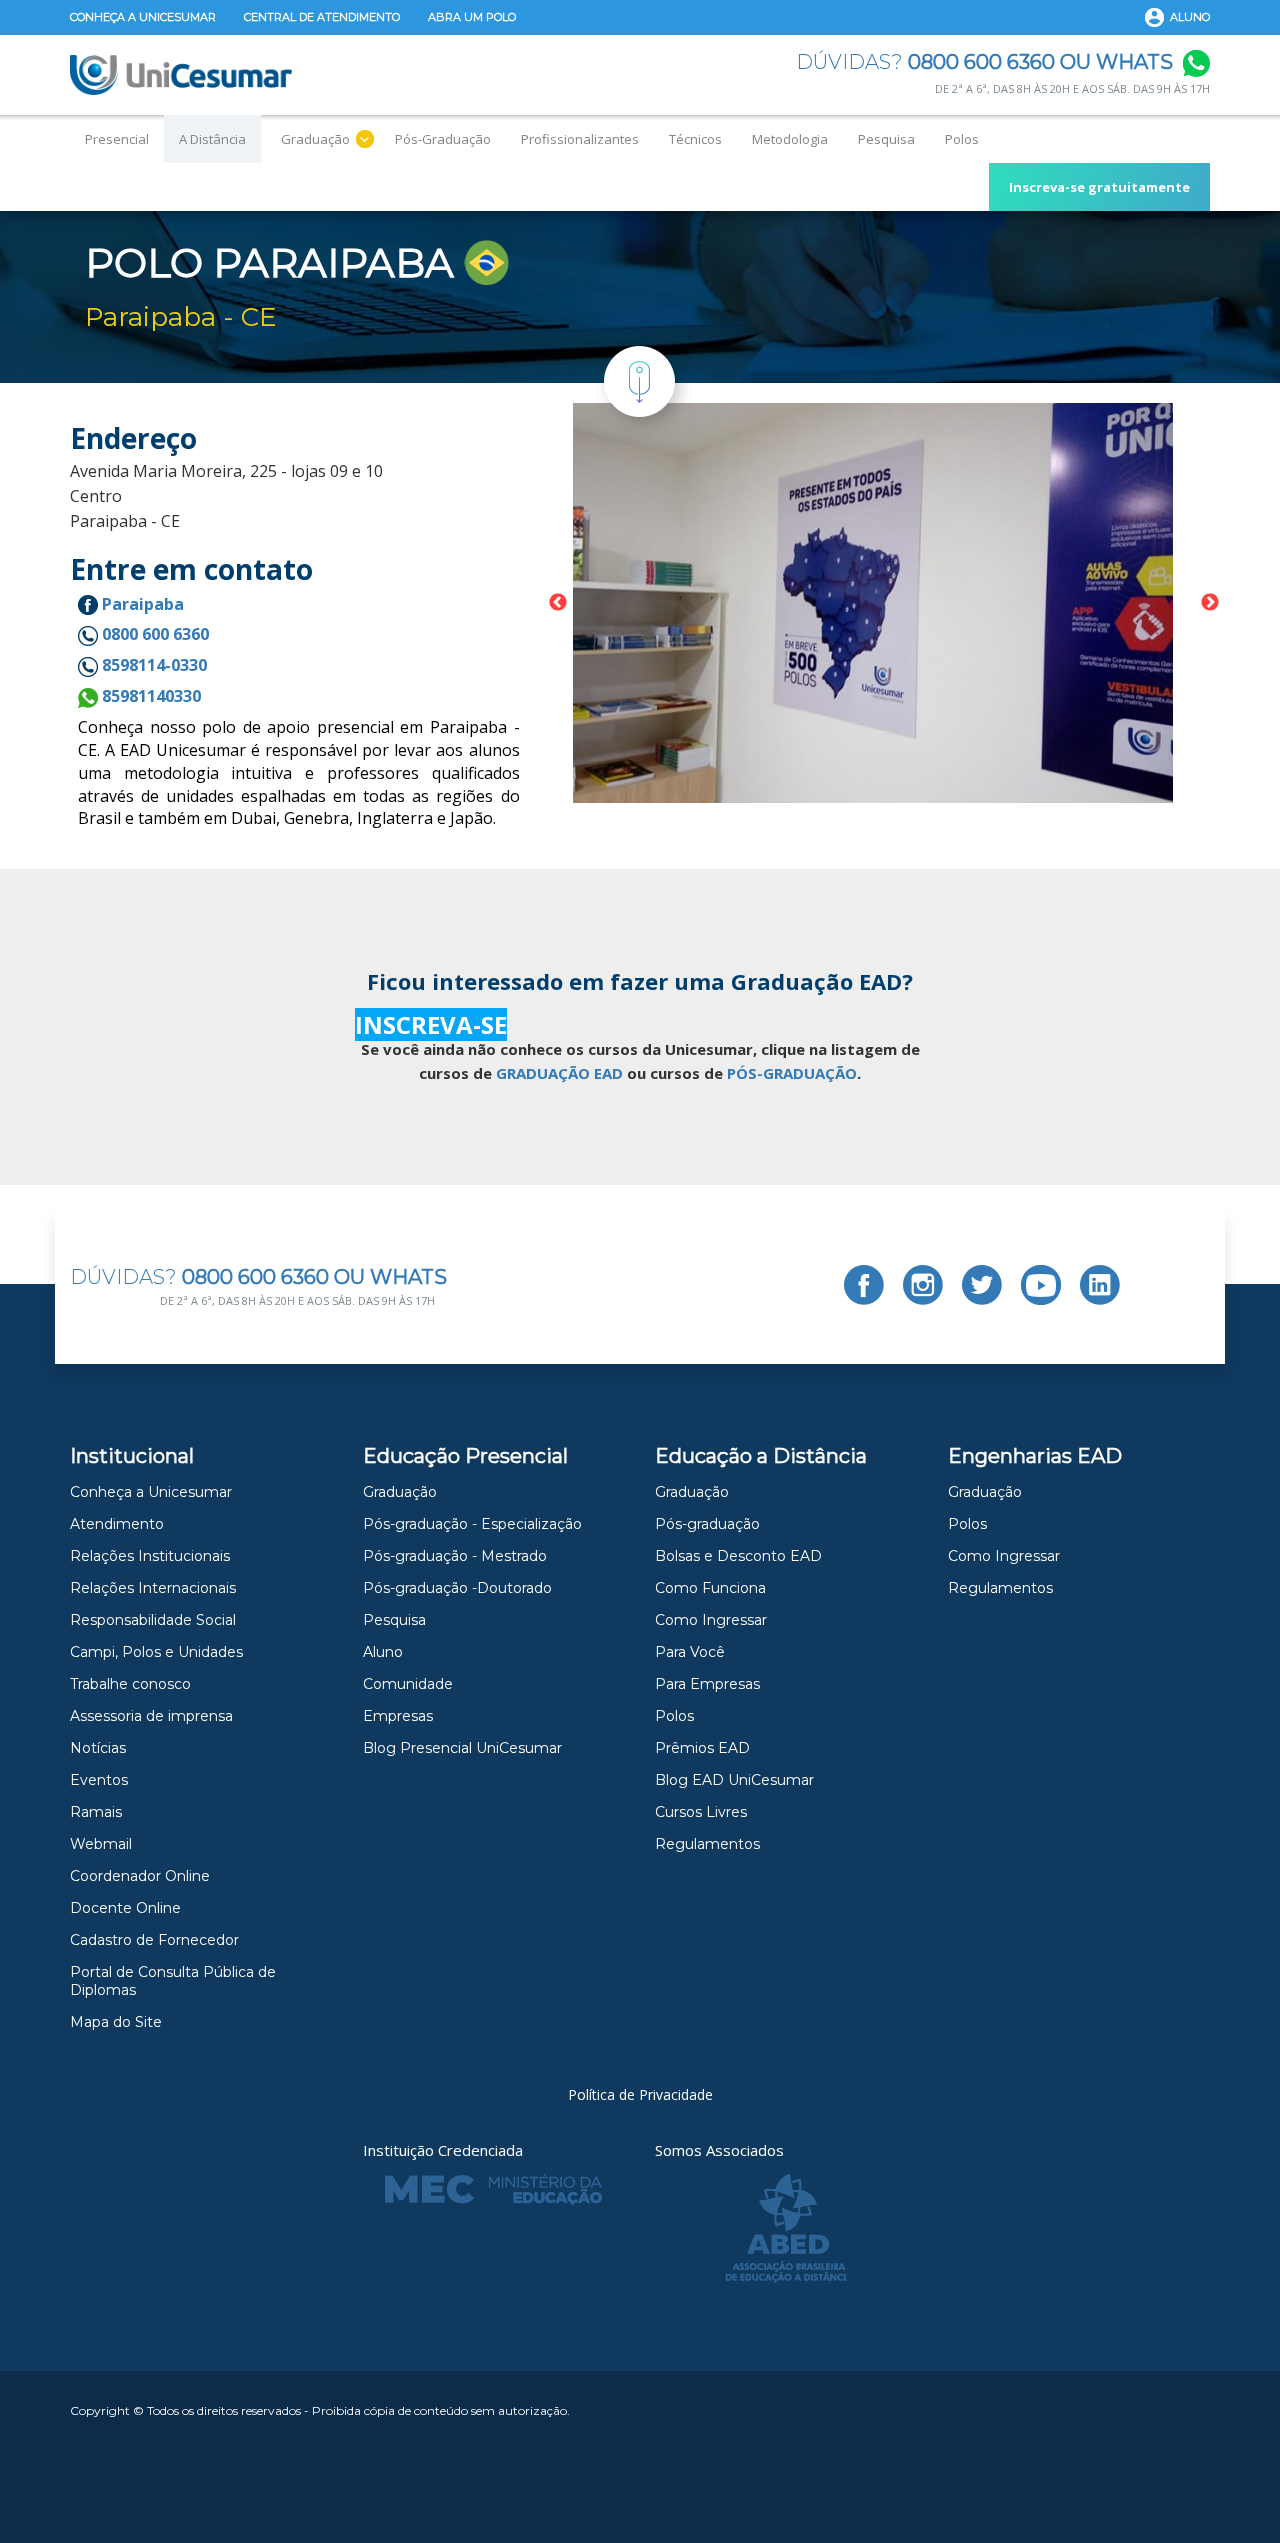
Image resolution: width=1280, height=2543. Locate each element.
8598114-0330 (152, 665)
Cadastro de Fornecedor (154, 1940)
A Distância (212, 139)
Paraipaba (141, 604)
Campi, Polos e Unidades (156, 1652)
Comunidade (408, 1684)
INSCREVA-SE (431, 1024)
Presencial (117, 139)
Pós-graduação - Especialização (472, 1524)
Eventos (99, 1780)
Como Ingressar (711, 1620)
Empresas (398, 1716)
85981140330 (149, 696)
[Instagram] (923, 1285)
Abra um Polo (472, 17)
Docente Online (125, 1908)
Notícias (98, 1748)
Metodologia (790, 139)
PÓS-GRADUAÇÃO (792, 1073)
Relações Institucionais (150, 1556)
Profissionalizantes (580, 139)
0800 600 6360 (153, 634)
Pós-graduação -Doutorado (457, 1588)
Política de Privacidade (640, 2094)
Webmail (101, 1844)
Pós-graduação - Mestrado (455, 1556)
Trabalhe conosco (130, 1684)
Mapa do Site (116, 2022)
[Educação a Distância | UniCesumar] (181, 75)
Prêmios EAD (702, 1748)
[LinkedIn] (1100, 1285)
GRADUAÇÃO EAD (559, 1073)
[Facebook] (864, 1285)
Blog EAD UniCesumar (734, 1780)
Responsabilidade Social (153, 1620)
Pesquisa (886, 139)
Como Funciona (710, 1588)
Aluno (1190, 17)
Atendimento (117, 1524)
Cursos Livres (701, 1812)
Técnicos (695, 139)
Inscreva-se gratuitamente (1099, 187)
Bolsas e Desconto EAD (738, 1556)
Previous (558, 603)
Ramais (96, 1812)
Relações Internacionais (153, 1588)
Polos (962, 139)
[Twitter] (982, 1285)
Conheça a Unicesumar (143, 17)
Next (1210, 603)
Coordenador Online (140, 1876)
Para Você (690, 1652)
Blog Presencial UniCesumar (462, 1748)
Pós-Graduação (443, 139)
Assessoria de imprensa (151, 1716)
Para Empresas (707, 1684)
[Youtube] (1041, 1285)
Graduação (315, 139)
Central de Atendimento (322, 17)
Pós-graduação (707, 1524)
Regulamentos (707, 1844)
